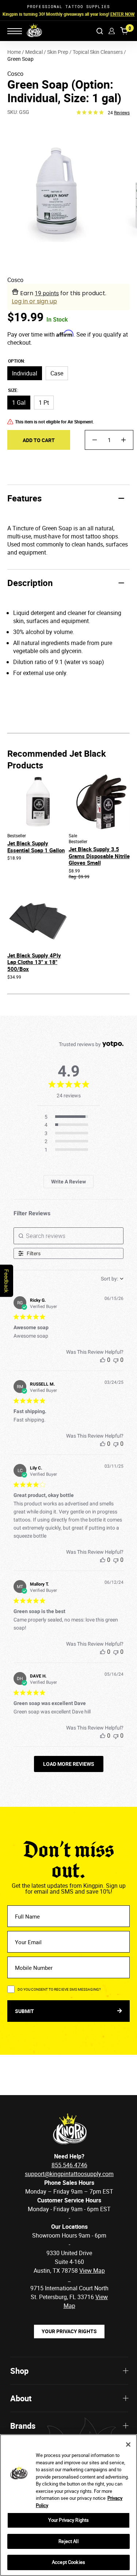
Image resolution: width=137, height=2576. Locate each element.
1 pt (44, 403)
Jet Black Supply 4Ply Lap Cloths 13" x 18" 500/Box (34, 962)
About (21, 2398)
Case (57, 373)
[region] (68, 2505)
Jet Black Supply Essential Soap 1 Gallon (36, 847)
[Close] (128, 2445)
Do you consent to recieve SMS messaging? (59, 1989)
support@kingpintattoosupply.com (69, 2174)
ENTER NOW (123, 14)
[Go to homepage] (30, 31)
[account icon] (112, 31)
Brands (23, 2426)
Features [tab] (24, 498)
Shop (19, 2371)
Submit (25, 2011)
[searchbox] (69, 1236)
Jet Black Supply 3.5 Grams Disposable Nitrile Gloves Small (99, 856)
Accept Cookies (68, 2562)
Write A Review (68, 1182)
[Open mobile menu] (15, 31)
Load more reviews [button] (69, 1764)
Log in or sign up (34, 301)
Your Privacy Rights (69, 2331)
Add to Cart (39, 440)
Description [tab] (30, 583)
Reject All (68, 2541)
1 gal (19, 403)
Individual (25, 373)
